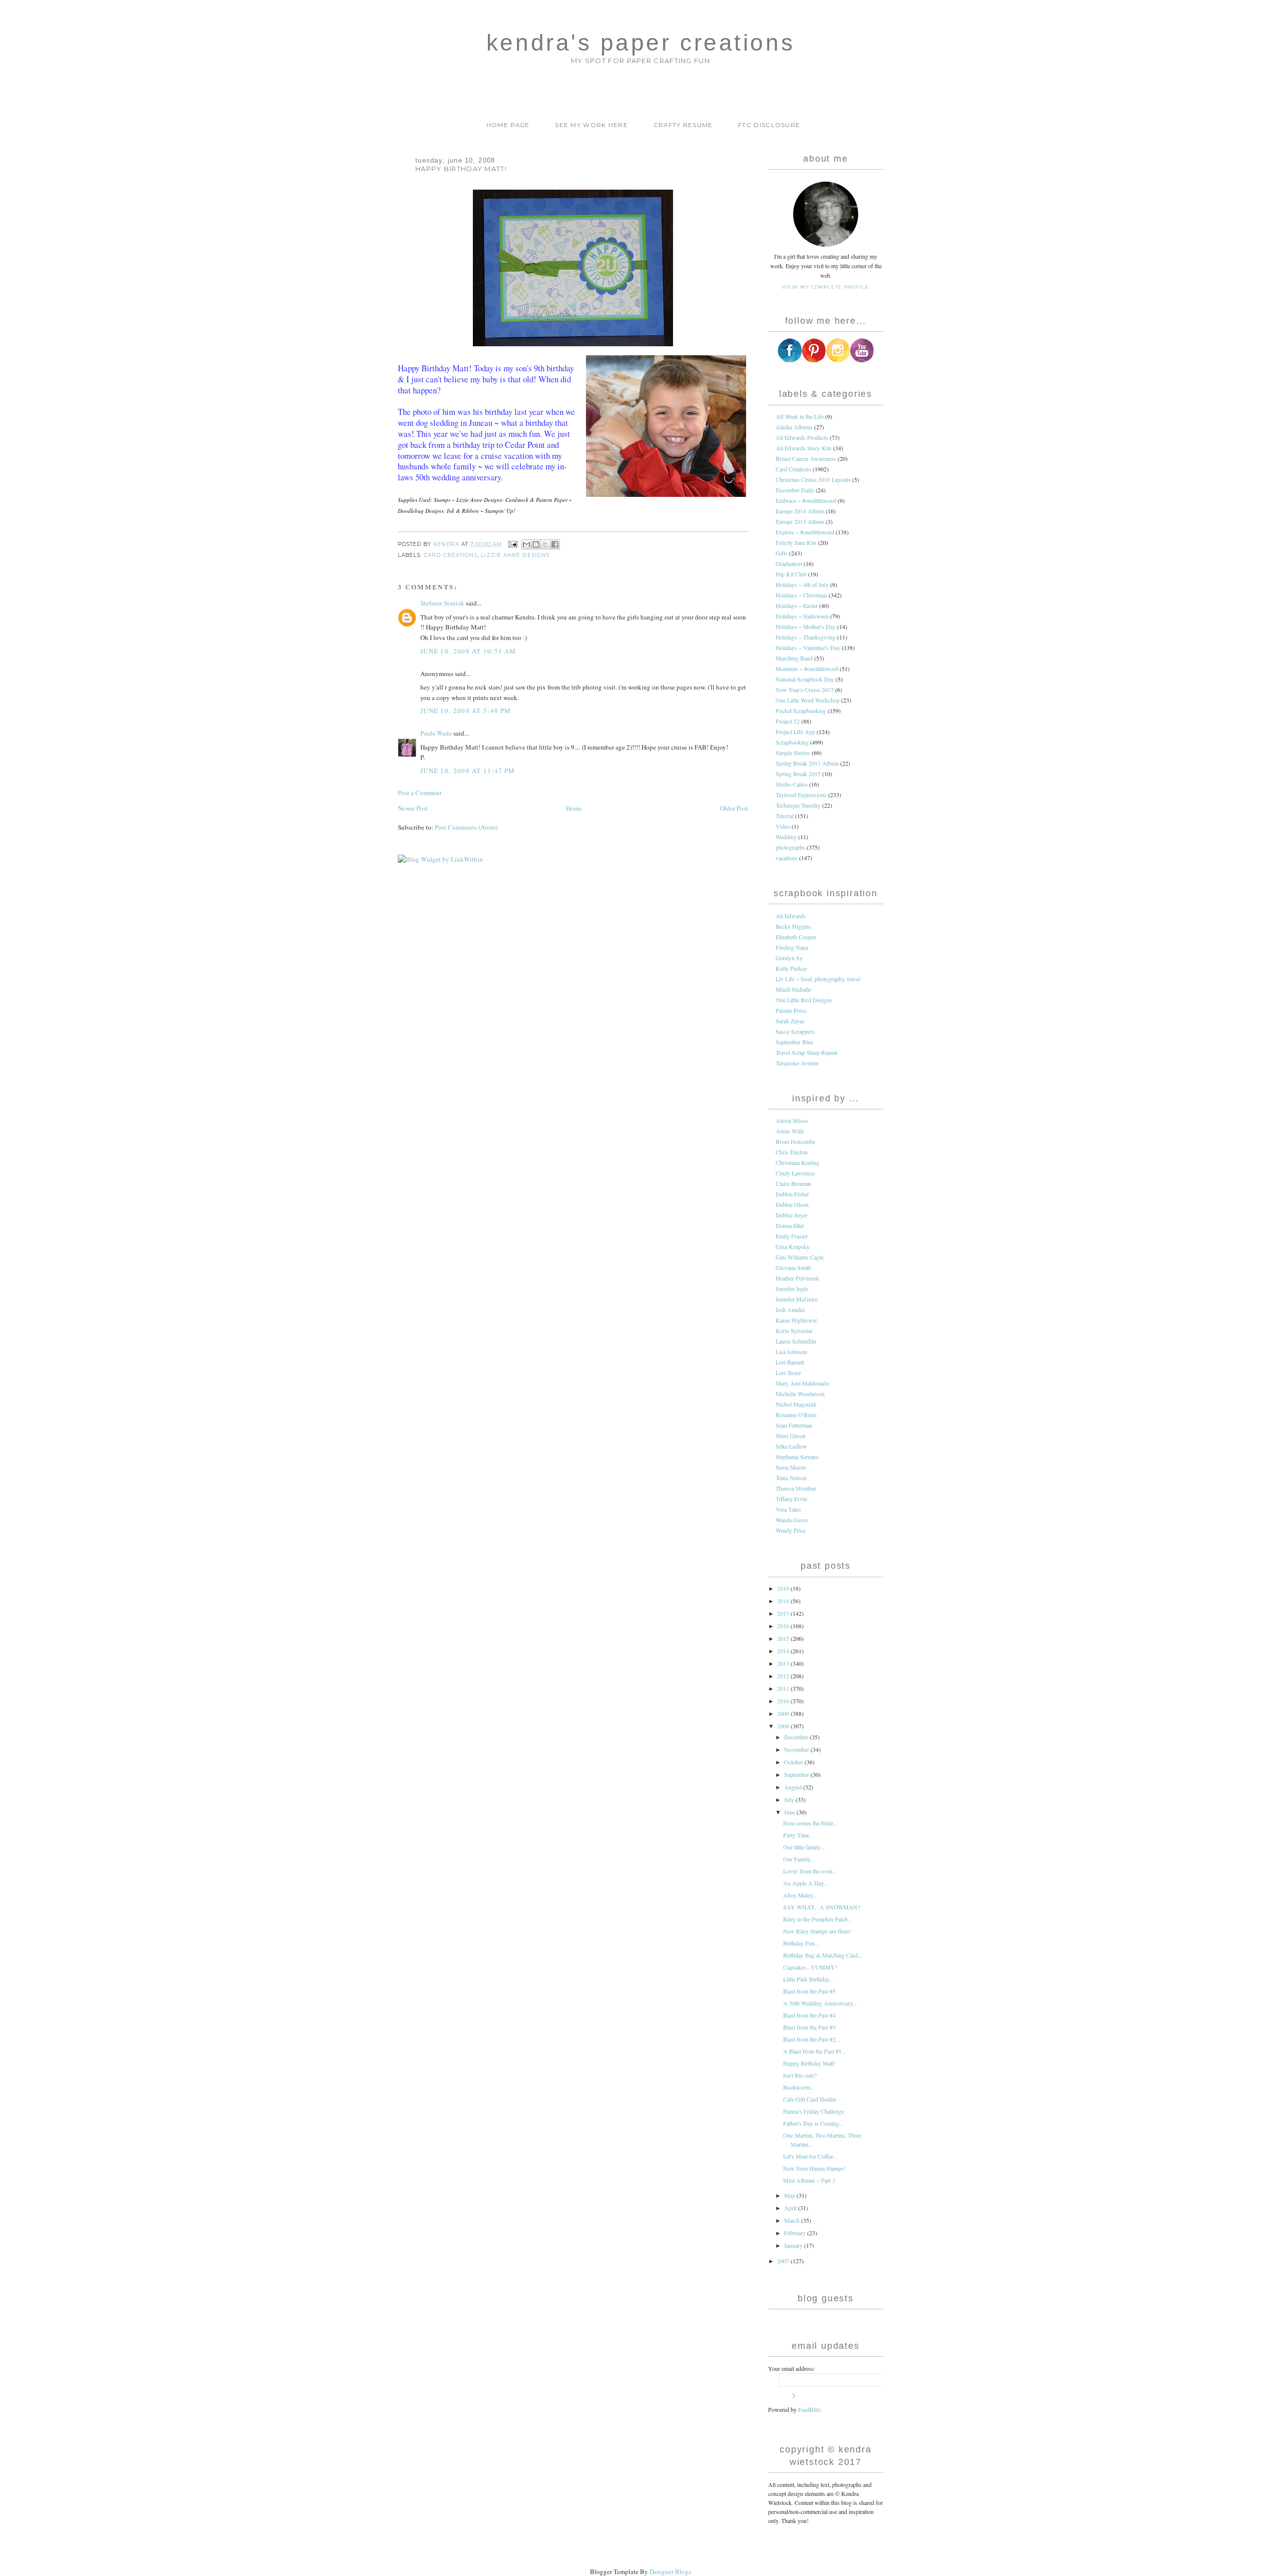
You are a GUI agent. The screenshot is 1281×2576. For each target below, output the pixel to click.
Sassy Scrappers (795, 1031)
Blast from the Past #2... (812, 2039)
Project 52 (788, 721)
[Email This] (526, 544)
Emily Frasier (792, 1236)
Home (574, 808)
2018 (784, 1601)
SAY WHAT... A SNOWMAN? (822, 1907)
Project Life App (795, 732)
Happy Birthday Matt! (809, 2063)
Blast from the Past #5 (809, 1991)
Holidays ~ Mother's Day (806, 626)
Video (783, 826)
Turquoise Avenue (797, 1063)
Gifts (782, 553)
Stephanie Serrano (797, 1457)
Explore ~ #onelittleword (805, 532)
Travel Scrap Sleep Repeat (806, 1052)
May (790, 2195)
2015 (784, 1638)
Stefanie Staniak (442, 603)
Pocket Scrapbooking (801, 711)
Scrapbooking (792, 742)
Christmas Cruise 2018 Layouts (813, 479)
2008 (784, 1726)
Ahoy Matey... (800, 1895)
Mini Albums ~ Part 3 (809, 2180)
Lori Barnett (790, 1362)
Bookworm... (799, 2087)
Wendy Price (791, 1530)
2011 (784, 1688)
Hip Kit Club (791, 574)
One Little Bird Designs (804, 1000)
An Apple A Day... (806, 1883)
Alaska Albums (794, 427)
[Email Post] (513, 544)
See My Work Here (591, 125)
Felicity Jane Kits (796, 542)
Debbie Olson (792, 1204)
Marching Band (794, 658)
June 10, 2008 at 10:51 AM (468, 651)
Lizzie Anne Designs (515, 555)
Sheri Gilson (791, 1436)
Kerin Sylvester (794, 1331)
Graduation (789, 563)
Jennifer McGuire (797, 1299)
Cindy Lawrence (795, 1173)
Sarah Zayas (790, 1021)
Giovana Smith (793, 1267)
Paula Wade (436, 733)
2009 (784, 1713)
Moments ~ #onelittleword (807, 669)
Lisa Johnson (791, 1352)
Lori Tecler (788, 1373)
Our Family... (799, 1859)
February (796, 2233)
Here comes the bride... (810, 1823)
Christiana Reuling (798, 1162)
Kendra (447, 544)
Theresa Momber (796, 1488)
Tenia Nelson (791, 1478)
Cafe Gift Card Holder (810, 2099)
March (793, 2220)
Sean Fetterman (794, 1425)
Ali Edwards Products (802, 437)
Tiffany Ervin (791, 1499)
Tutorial (785, 816)
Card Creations (451, 555)
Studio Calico (792, 784)
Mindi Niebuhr (793, 989)
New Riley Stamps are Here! (817, 1931)
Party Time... (798, 1835)
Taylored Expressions (801, 795)
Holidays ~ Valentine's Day (808, 648)
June (790, 1812)
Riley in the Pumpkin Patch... (818, 1919)
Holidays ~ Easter (797, 605)
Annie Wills (790, 1131)
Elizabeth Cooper (796, 937)
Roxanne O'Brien (796, 1415)
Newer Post (413, 808)
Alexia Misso (792, 1120)
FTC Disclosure (769, 125)
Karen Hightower (796, 1320)
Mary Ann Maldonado (802, 1383)
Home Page (508, 125)
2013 (784, 1663)
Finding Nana (792, 947)
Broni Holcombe (795, 1141)
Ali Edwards (791, 916)
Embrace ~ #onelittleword (806, 500)
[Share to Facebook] (555, 544)
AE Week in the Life (800, 416)
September (797, 1774)
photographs (790, 847)
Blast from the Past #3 (809, 2027)
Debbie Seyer (792, 1215)
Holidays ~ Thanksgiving (806, 637)
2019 (784, 1588)
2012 (784, 1676)
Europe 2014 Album (800, 511)
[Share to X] (545, 544)
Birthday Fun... (801, 1943)
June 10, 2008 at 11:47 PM (468, 771)
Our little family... (804, 1847)
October (794, 1762)
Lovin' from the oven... (810, 1871)
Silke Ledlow (791, 1446)
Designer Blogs (670, 2571)
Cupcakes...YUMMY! (810, 1967)
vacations (787, 858)
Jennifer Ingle (792, 1289)
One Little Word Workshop (808, 700)
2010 (784, 1701)
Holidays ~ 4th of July (802, 584)
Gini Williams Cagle (800, 1257)
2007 (784, 2261)
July (790, 1799)
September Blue (794, 1042)
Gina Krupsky (793, 1246)
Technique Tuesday (798, 805)
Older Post (734, 808)
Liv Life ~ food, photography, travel (818, 979)
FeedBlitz (809, 2409)
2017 (784, 1613)
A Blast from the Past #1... (815, 2051)
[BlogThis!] (536, 544)
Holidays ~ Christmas (801, 595)
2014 (784, 1651)
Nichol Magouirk (796, 1404)
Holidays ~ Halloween (802, 616)
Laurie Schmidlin (796, 1341)
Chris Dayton (792, 1152)
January (794, 2245)
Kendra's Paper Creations (640, 43)
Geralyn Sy (789, 958)
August (794, 1787)
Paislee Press (791, 1010)
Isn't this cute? (800, 2075)
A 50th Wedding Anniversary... (820, 2003)
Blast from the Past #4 (809, 2015)
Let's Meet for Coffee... (810, 2156)
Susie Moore (791, 1467)
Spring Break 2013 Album (807, 763)
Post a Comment (420, 793)
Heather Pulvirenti (797, 1278)
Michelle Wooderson (800, 1394)
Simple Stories (793, 753)
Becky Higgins (793, 926)
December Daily (795, 490)
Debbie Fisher (792, 1194)
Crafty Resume (683, 125)
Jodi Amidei (790, 1310)
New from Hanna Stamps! (814, 2168)
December (797, 1737)
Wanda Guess (792, 1520)
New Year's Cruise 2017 (805, 690)
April (791, 2208)
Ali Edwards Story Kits (804, 448)
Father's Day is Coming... (813, 2123)
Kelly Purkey (791, 968)
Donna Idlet (790, 1225)
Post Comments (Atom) (466, 827)
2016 (784, 1626)
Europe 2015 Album (800, 521)
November (797, 1749)
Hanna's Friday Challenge (814, 2111)
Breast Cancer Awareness (806, 458)
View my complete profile (825, 287)
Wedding (786, 837)
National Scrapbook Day (805, 679)
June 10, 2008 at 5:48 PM (466, 711)
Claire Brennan (793, 1183)
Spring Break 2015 (798, 774)
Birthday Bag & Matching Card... (823, 1955)
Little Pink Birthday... (808, 1979)
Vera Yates (788, 1509)
